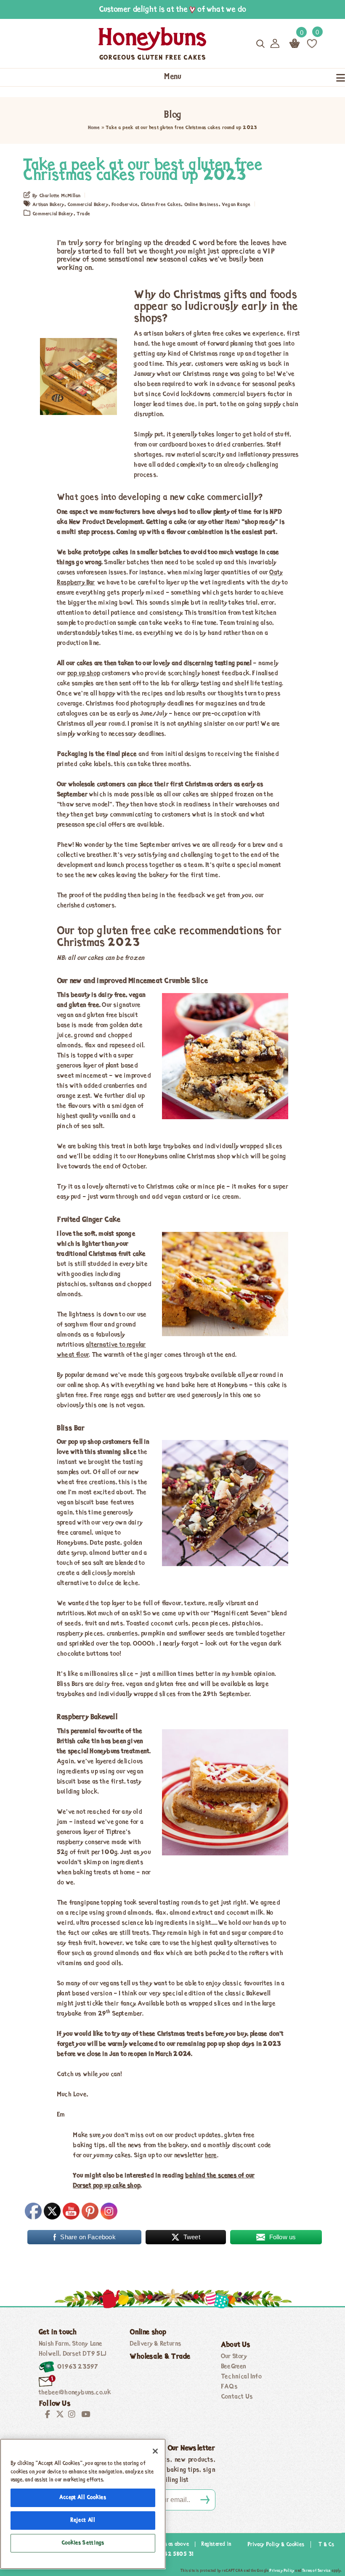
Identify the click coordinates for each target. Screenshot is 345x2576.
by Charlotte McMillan (56, 196)
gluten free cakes (161, 205)
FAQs (229, 2387)
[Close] (155, 2451)
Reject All (83, 2520)
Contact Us (237, 2397)
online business (202, 205)
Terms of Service (316, 2571)
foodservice (125, 205)
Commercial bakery (53, 214)
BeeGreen (234, 2367)
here (211, 2156)
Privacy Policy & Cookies (276, 2545)
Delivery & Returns (155, 2344)
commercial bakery (88, 205)
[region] (83, 2504)
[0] (312, 43)
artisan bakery (48, 205)
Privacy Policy (282, 2571)
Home (94, 128)
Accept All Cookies (83, 2498)
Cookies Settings (83, 2543)
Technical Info (241, 2377)
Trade (83, 214)
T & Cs (326, 2545)
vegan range (236, 205)
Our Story (234, 2357)
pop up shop (84, 674)
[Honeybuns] (123, 44)
